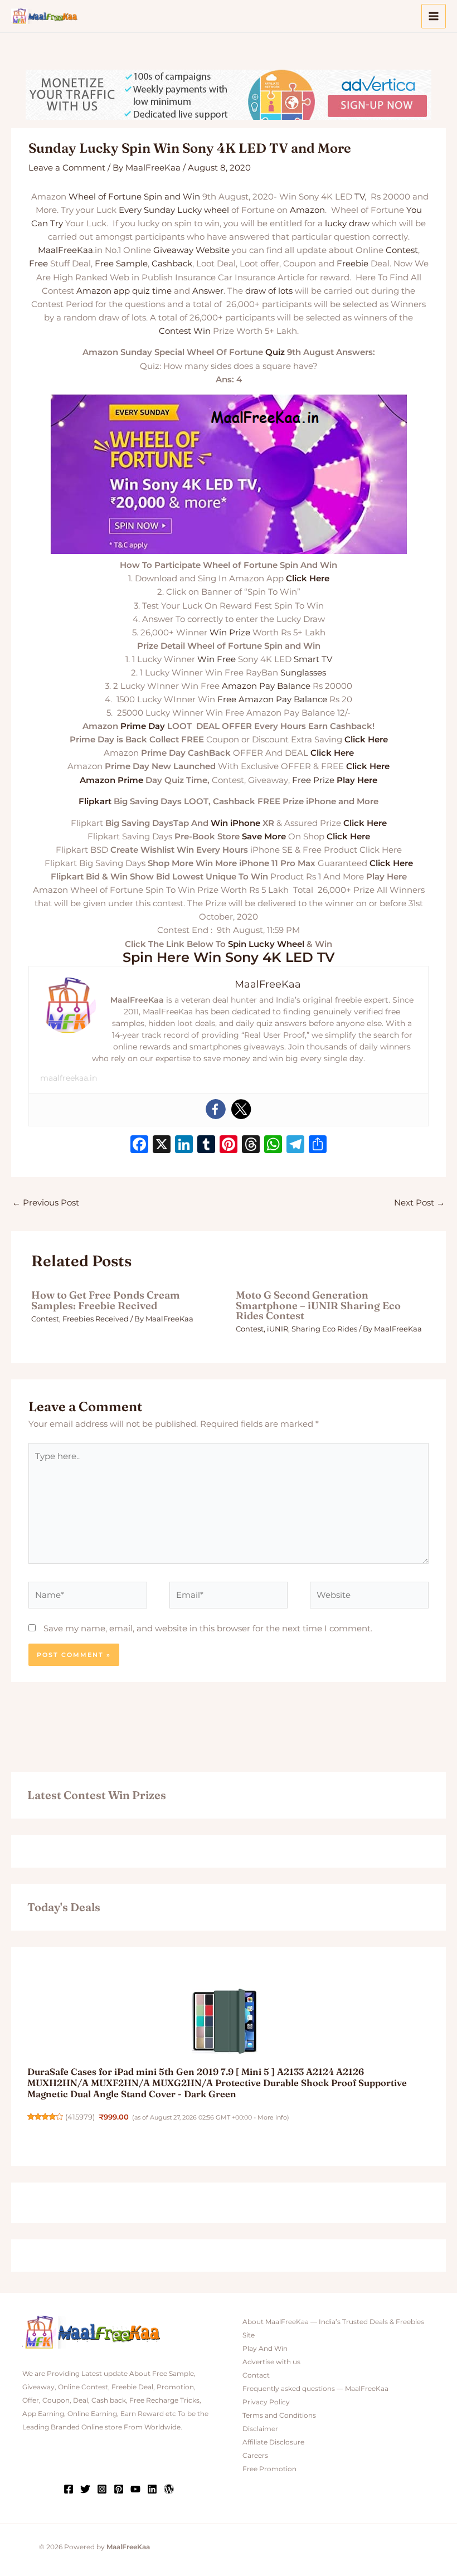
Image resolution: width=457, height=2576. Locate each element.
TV (359, 197)
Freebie (353, 264)
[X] (162, 1146)
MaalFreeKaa (65, 250)
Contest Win (185, 331)
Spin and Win (172, 197)
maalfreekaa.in (69, 1078)
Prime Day (143, 726)
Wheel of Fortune (105, 197)
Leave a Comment (67, 168)
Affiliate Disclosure (273, 2442)
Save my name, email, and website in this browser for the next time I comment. (208, 1629)
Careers (255, 2456)
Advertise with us (271, 2362)
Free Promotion (269, 2469)
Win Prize (230, 633)
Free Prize (313, 780)
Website (213, 250)
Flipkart (95, 801)
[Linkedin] (152, 2489)
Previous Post (46, 1203)
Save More (264, 837)
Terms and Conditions (279, 2415)
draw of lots (269, 291)
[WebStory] (169, 2489)
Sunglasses (303, 673)
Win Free (217, 659)
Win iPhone (235, 823)
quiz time (152, 291)
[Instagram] (102, 2489)
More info (272, 2117)
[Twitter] (241, 1109)
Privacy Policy (266, 2402)
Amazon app (103, 291)
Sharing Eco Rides (324, 1329)
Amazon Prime (111, 780)
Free (38, 264)
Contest (402, 250)
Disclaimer (260, 2429)
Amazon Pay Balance (266, 686)
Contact (256, 2375)
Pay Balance (302, 699)
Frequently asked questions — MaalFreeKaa (315, 2389)
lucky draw (347, 223)
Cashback (172, 264)
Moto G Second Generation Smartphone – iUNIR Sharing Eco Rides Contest (318, 1305)
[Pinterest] (119, 2489)
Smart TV (313, 659)
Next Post (419, 1203)
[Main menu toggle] (434, 16)
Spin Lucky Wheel (266, 944)
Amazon (307, 210)
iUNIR (278, 1329)
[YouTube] (135, 2489)
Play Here (357, 780)
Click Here (308, 579)
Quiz (275, 352)
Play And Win (265, 2349)
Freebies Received (96, 1319)
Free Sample (121, 264)
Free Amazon (245, 699)
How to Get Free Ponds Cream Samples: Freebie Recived (106, 1300)
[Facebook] (216, 1109)
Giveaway (173, 250)
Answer (208, 291)
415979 (80, 2117)
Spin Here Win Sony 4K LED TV (229, 957)
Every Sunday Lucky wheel (174, 210)
